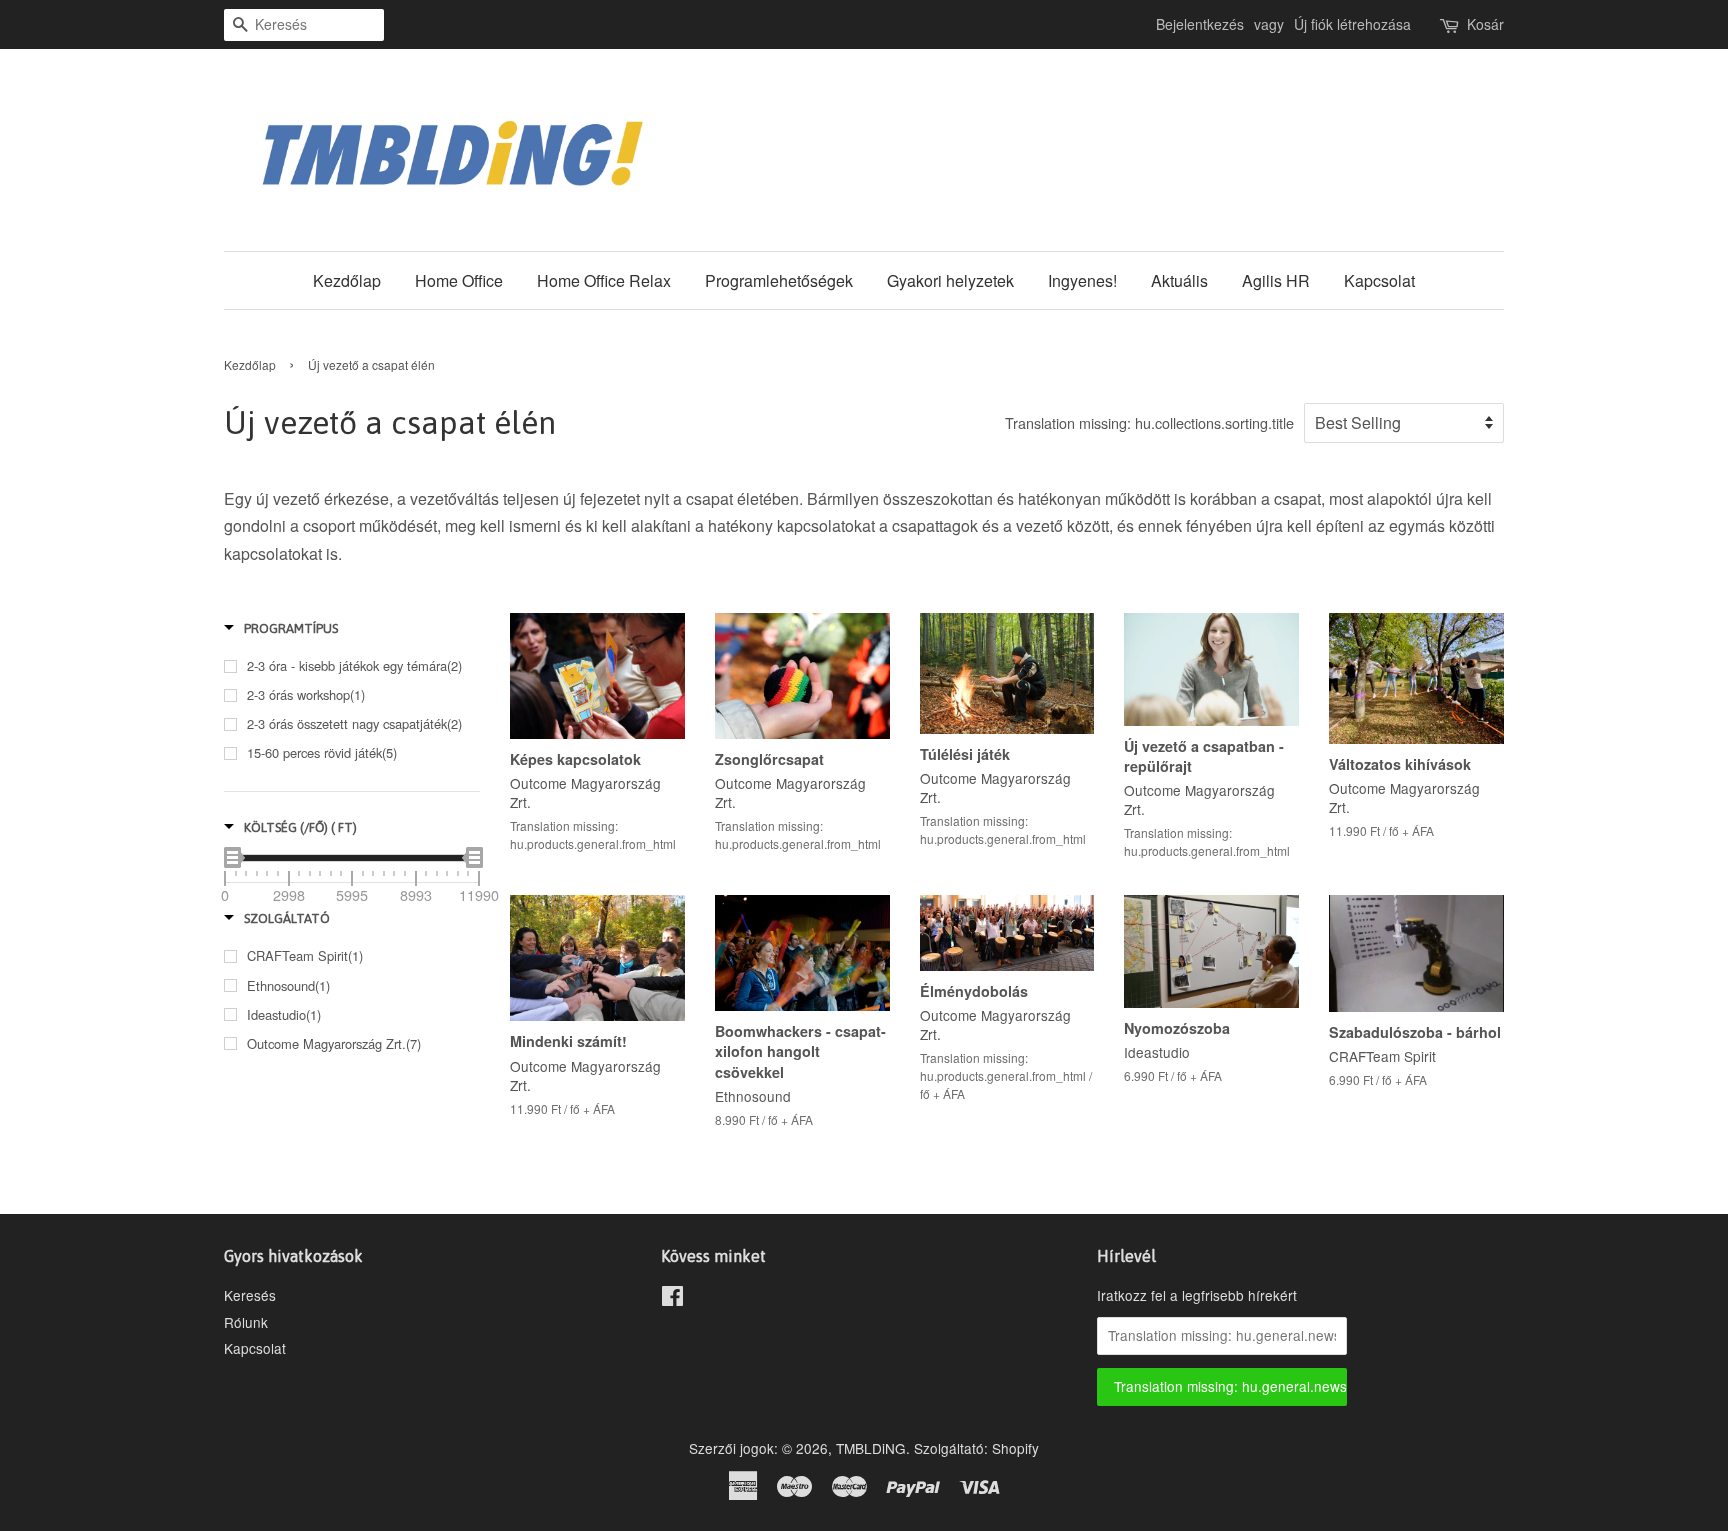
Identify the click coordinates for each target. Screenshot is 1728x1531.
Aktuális (1179, 280)
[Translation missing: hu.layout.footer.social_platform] (672, 1299)
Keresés (250, 1295)
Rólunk (246, 1322)
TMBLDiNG (871, 1448)
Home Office (459, 280)
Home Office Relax (604, 280)
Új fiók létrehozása (1352, 24)
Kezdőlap (347, 280)
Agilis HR (1276, 280)
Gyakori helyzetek (950, 280)
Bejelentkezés (1200, 24)
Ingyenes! (1082, 280)
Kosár (1485, 24)
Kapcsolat (1379, 280)
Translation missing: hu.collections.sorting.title (1149, 422)
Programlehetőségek (779, 280)
